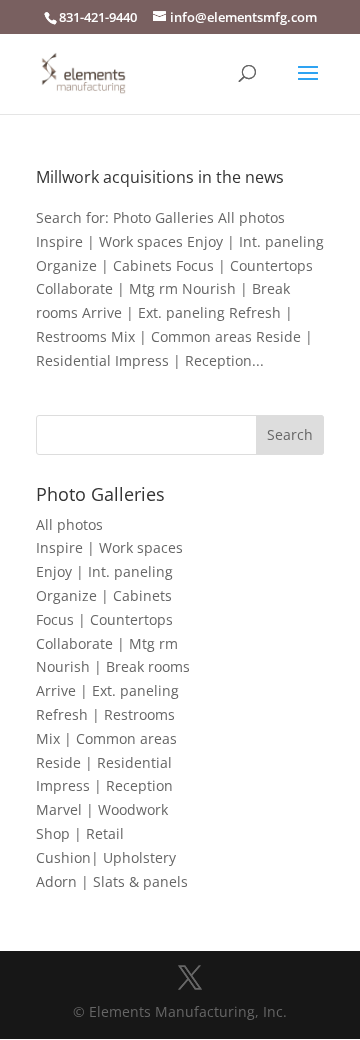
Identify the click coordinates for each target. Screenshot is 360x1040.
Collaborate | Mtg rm (107, 643)
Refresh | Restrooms (105, 714)
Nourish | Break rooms (113, 666)
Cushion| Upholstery (106, 857)
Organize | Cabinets (104, 595)
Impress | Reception (104, 785)
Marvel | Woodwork (102, 809)
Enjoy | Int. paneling (104, 571)
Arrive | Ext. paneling (107, 690)
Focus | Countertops (104, 619)
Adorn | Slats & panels (112, 881)
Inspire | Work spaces (109, 547)
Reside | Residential (104, 762)
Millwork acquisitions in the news (160, 177)
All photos (69, 524)
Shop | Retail (80, 833)
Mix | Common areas (106, 738)
